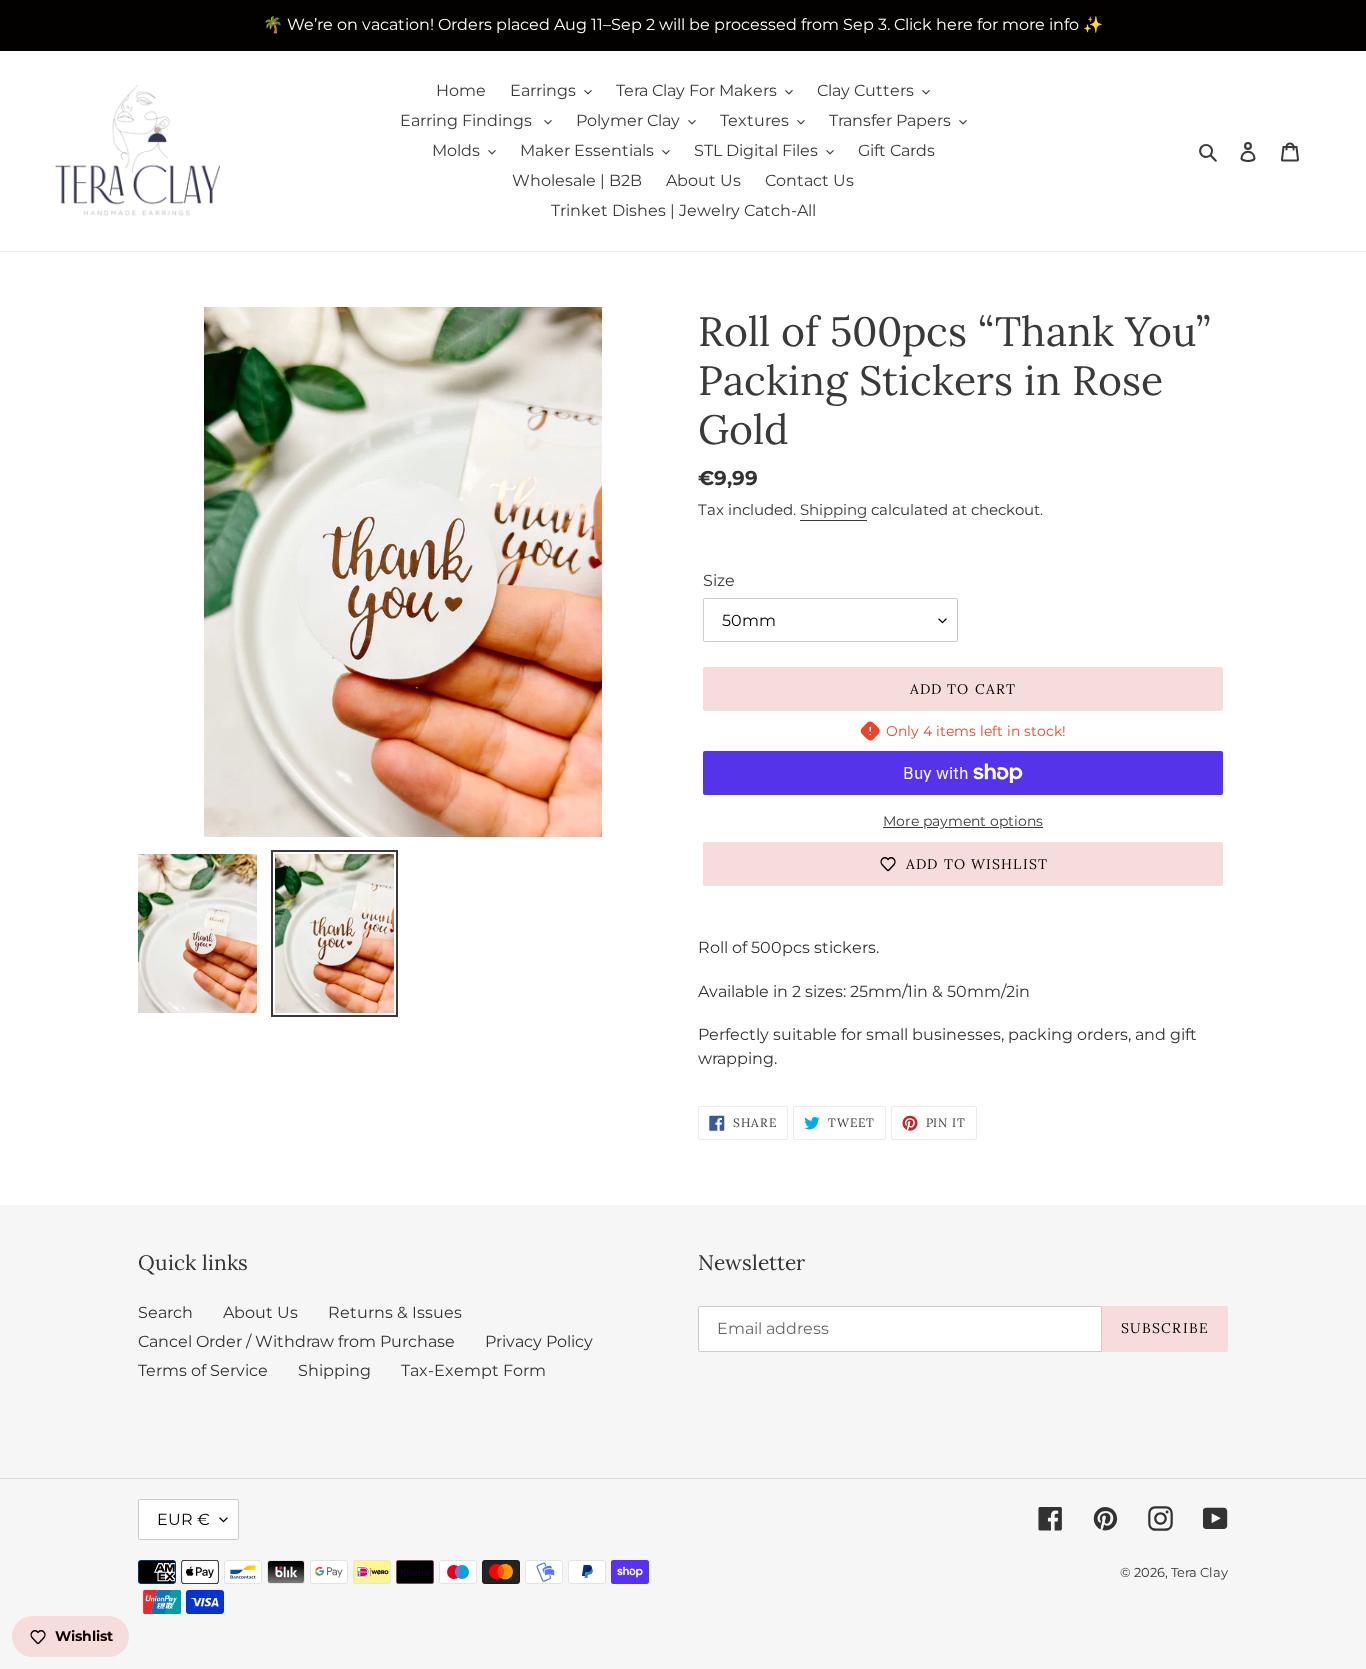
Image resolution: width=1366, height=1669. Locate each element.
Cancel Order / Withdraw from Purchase (296, 1341)
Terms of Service (203, 1370)
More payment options (963, 821)
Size (719, 580)
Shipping (833, 509)
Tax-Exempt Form (473, 1370)
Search (165, 1312)
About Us (260, 1312)
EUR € (183, 1519)
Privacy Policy (539, 1341)
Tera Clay (1199, 1572)
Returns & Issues (395, 1312)
